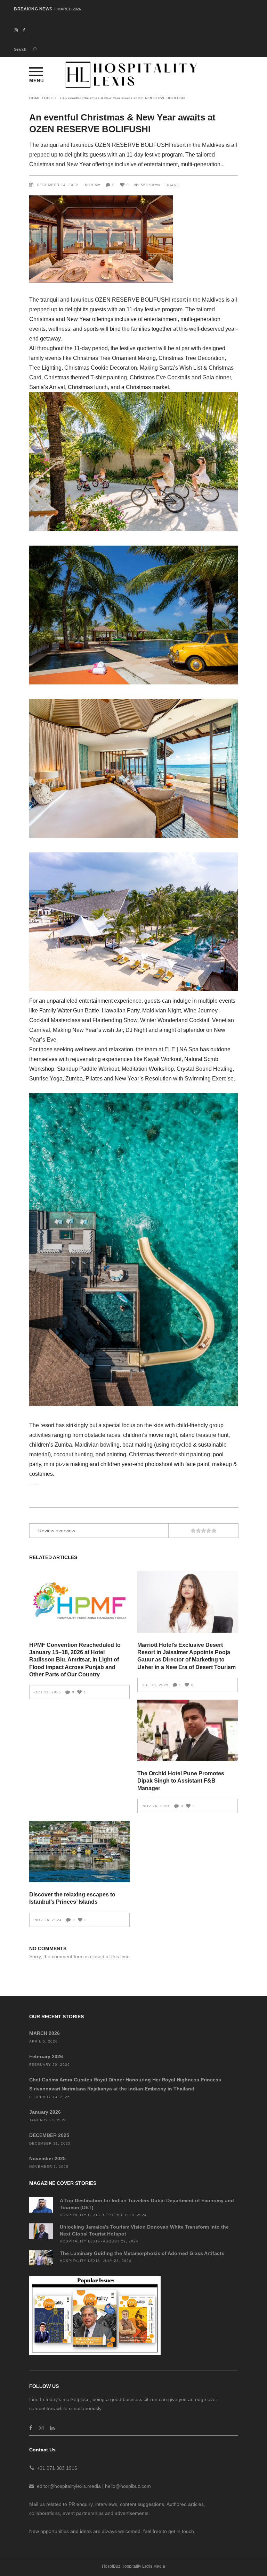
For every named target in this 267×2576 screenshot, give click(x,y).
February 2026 (70, 9)
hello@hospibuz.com (128, 2486)
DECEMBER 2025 (49, 2135)
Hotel (51, 98)
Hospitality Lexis (80, 2215)
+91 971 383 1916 (57, 2468)
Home (35, 98)
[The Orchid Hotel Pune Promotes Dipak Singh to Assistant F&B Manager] (188, 1730)
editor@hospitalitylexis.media (69, 2486)
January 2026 (45, 2112)
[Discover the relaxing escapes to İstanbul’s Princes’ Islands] (79, 1851)
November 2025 (47, 2158)
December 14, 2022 (58, 185)
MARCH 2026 (44, 2033)
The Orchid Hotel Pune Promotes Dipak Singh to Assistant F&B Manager (181, 1781)
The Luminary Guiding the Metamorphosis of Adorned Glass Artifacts (142, 2253)
